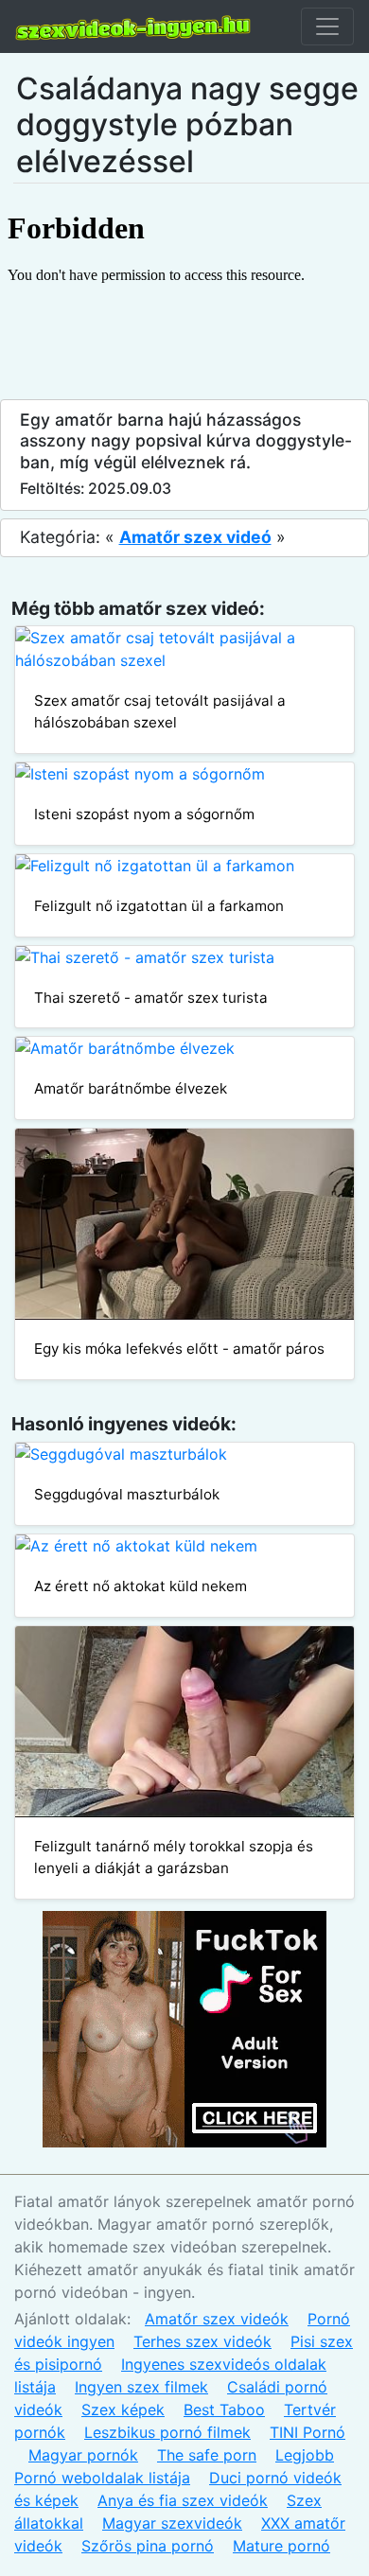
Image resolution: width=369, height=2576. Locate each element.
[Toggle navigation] (327, 26)
